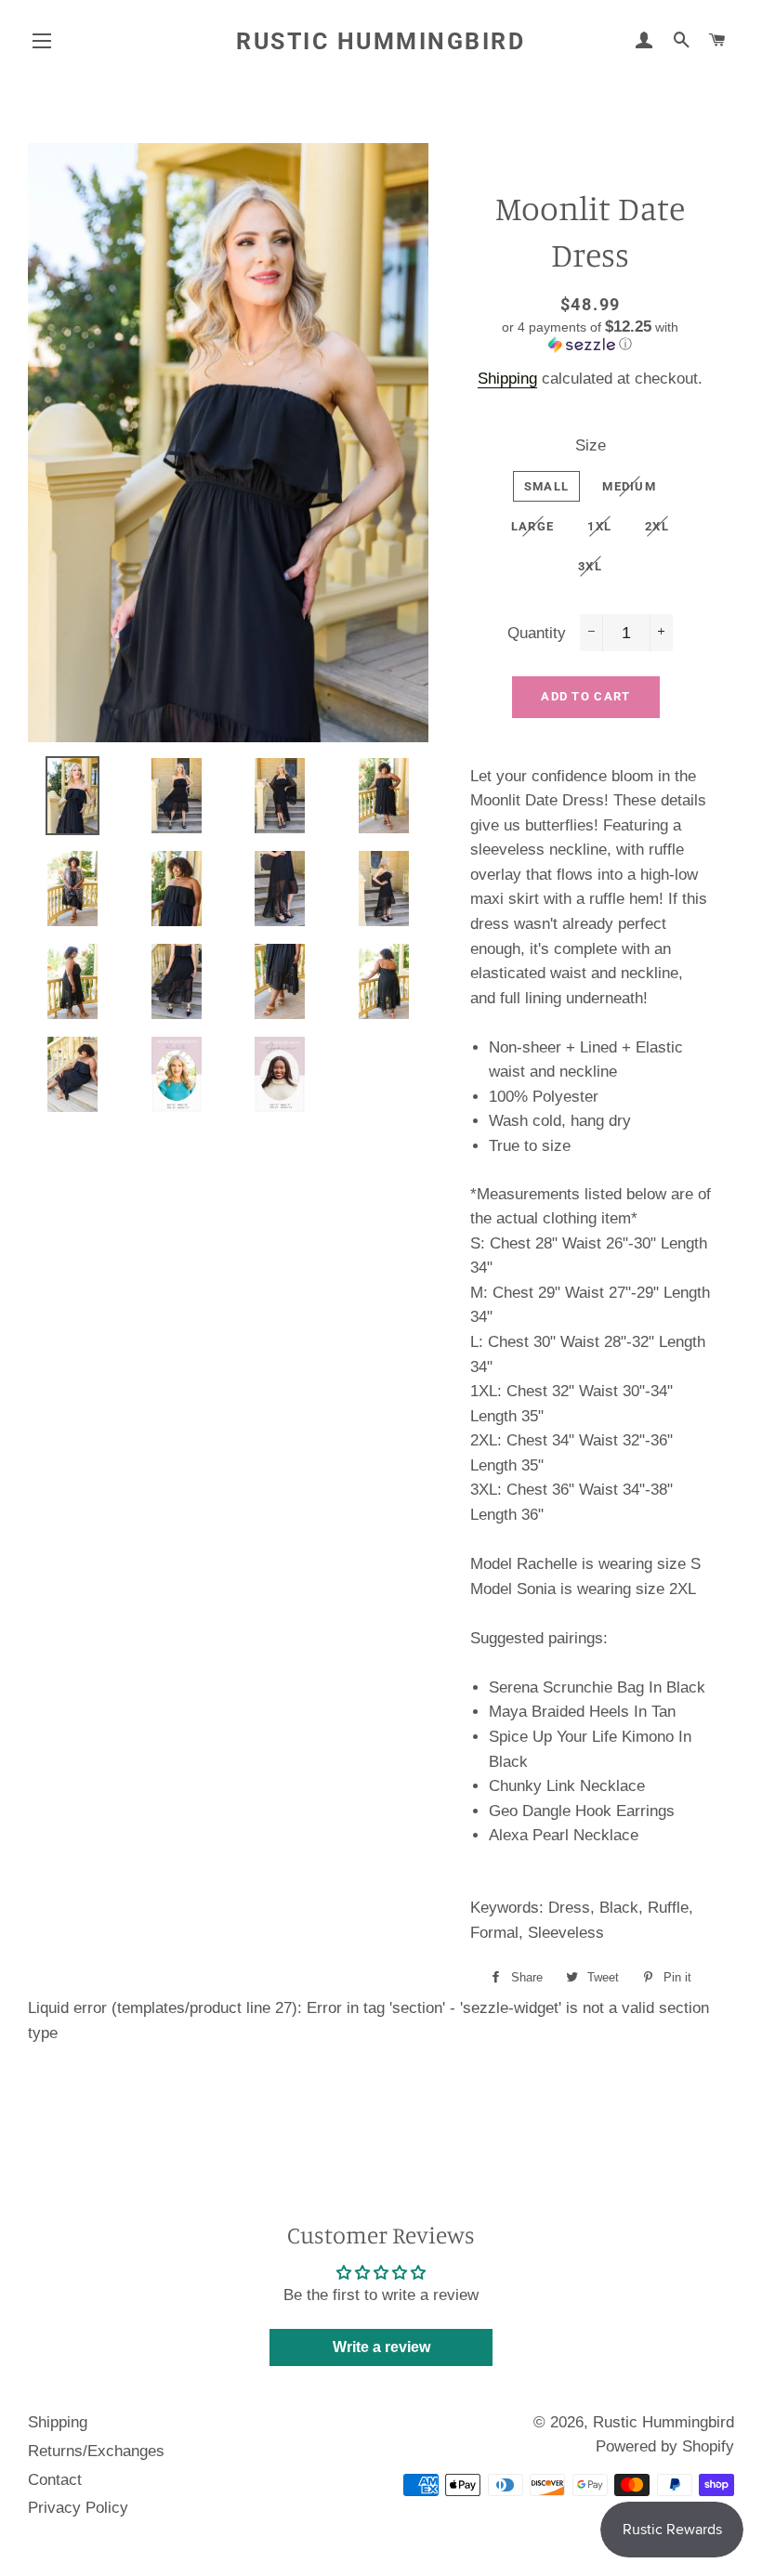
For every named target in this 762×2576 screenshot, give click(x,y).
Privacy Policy (78, 2508)
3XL (590, 566)
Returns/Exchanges (96, 2451)
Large (533, 526)
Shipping (507, 379)
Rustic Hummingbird (381, 41)
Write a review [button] (381, 2347)
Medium (629, 486)
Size (591, 445)
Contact (55, 2480)
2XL (657, 526)
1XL (599, 526)
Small (547, 486)
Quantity (537, 633)
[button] (591, 336)
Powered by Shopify (665, 2446)
